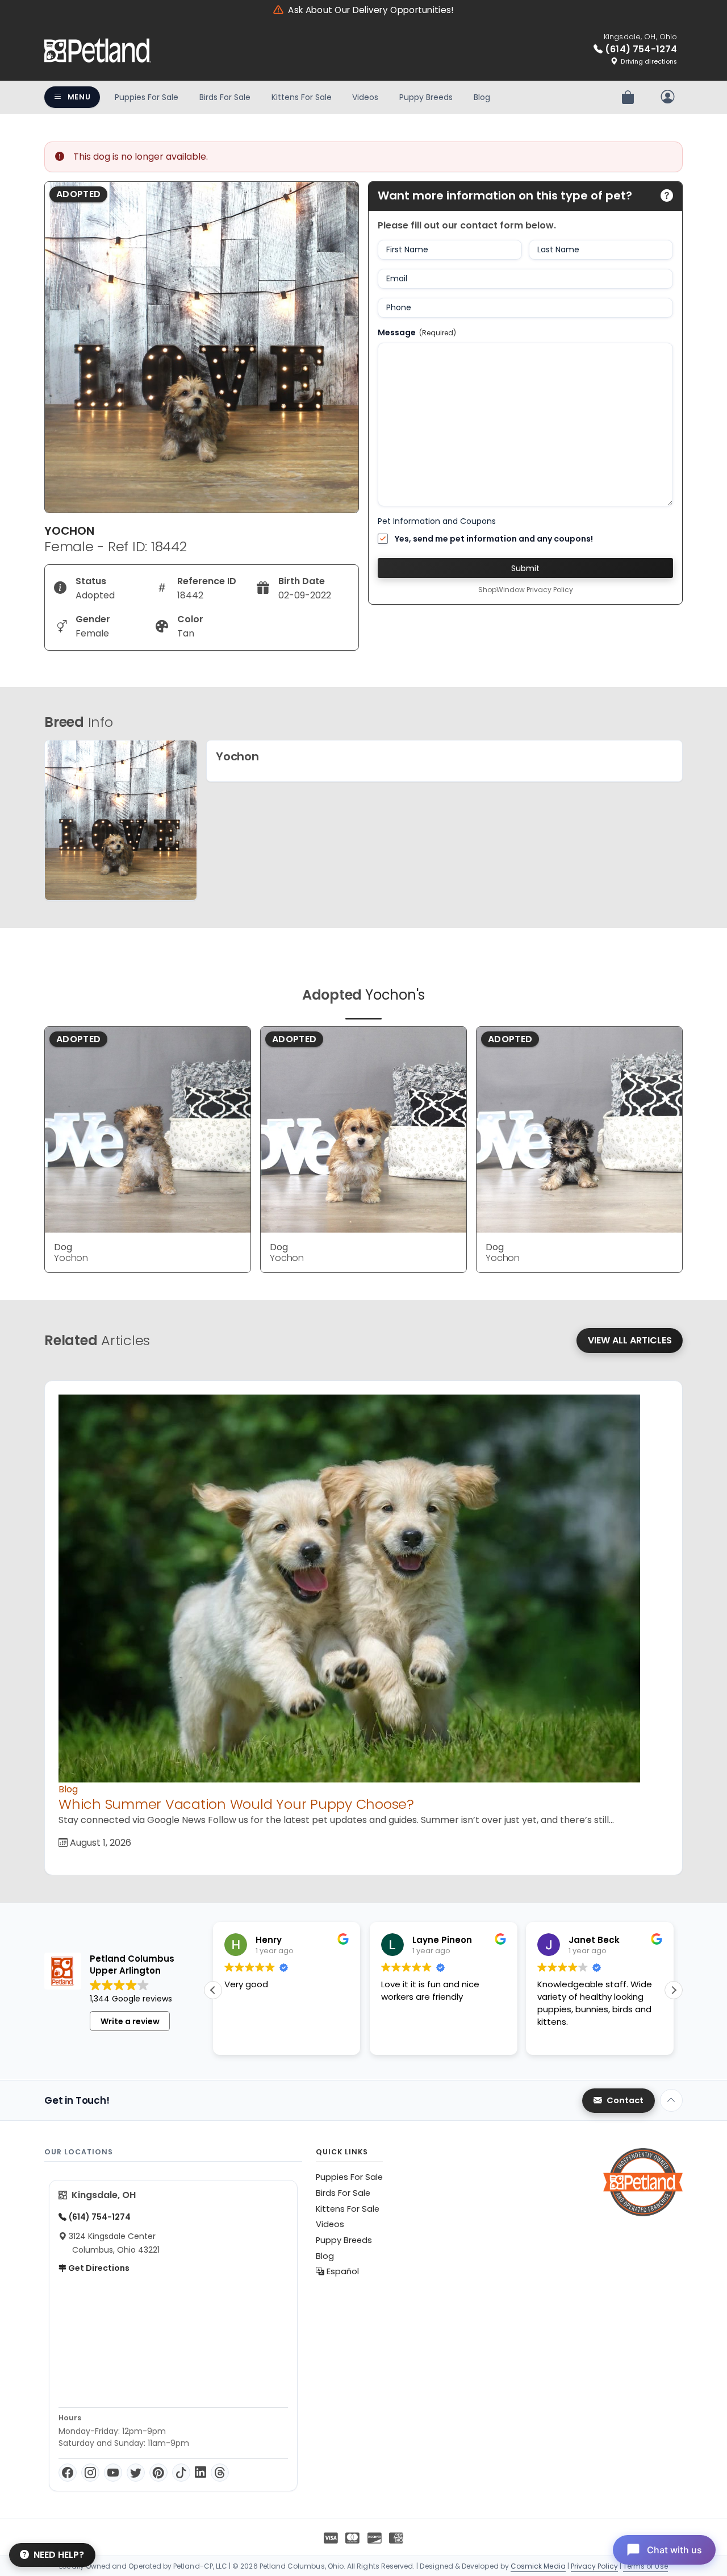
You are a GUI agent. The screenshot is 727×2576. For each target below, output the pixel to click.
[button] (674, 1990)
